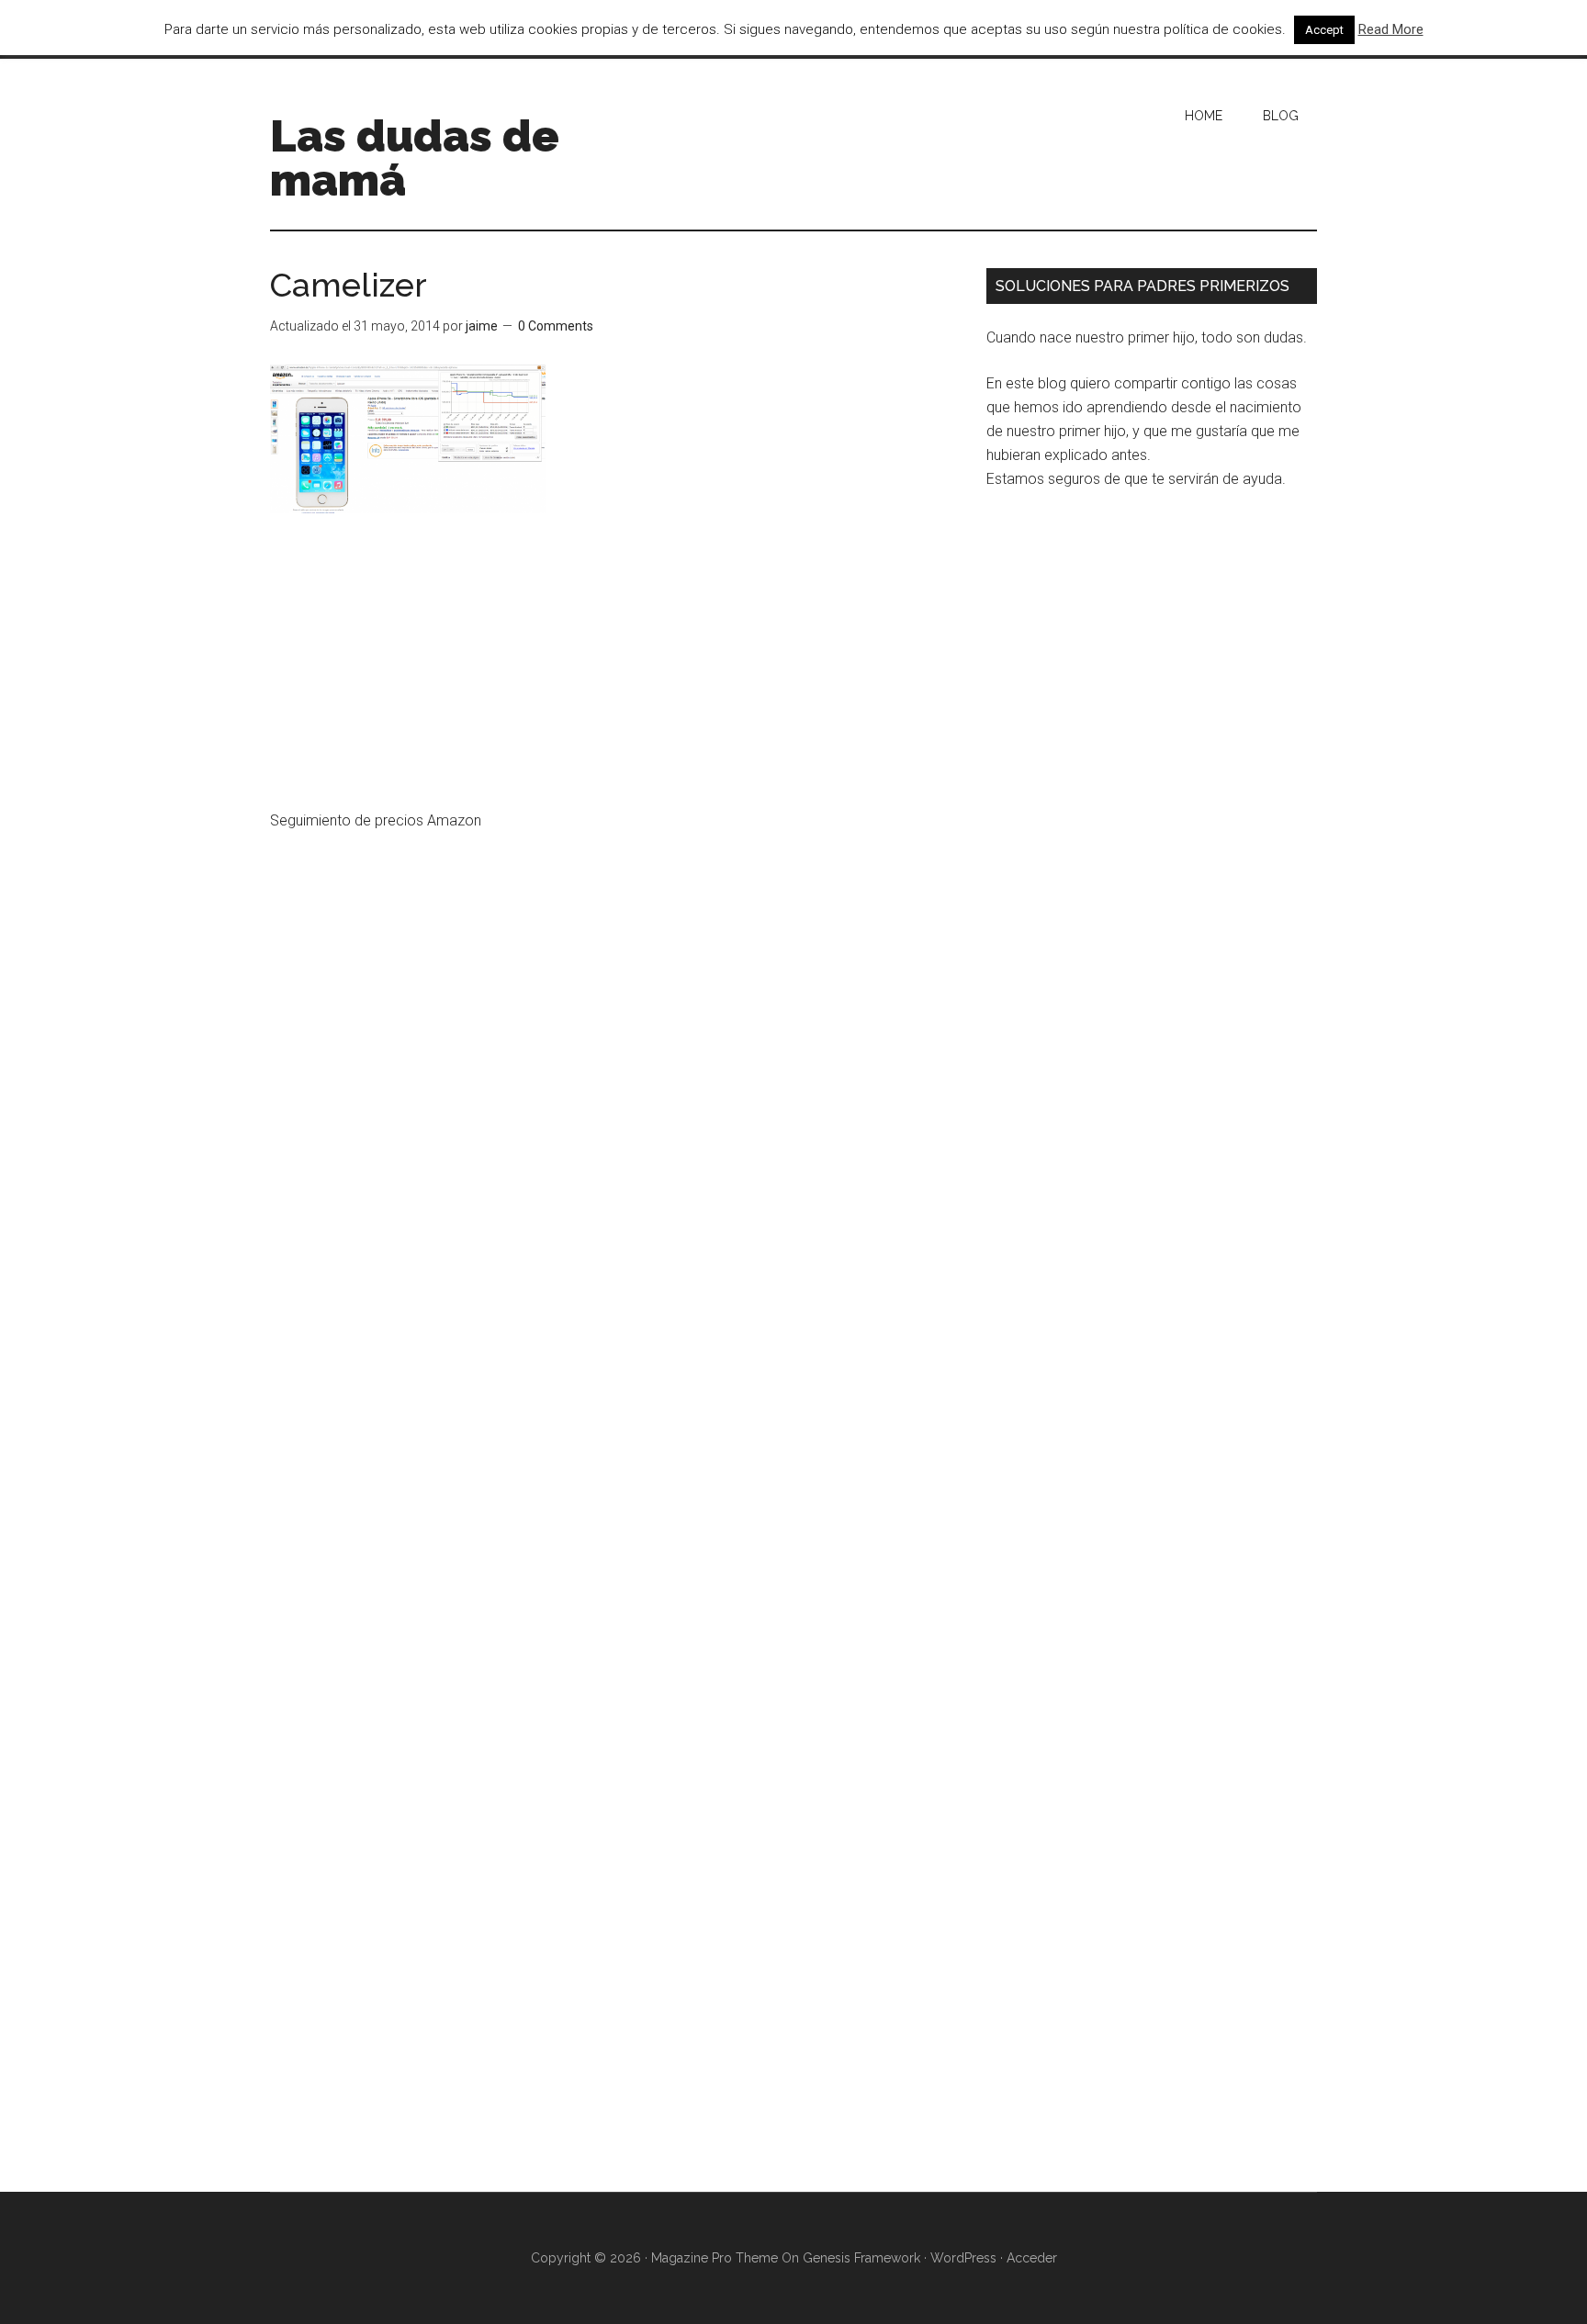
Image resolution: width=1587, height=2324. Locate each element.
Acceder (1032, 2258)
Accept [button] (1324, 30)
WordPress (963, 2258)
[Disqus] (614, 1430)
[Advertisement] (614, 673)
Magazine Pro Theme (715, 2258)
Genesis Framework (861, 2258)
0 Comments (556, 326)
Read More (1391, 29)
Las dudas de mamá (415, 158)
